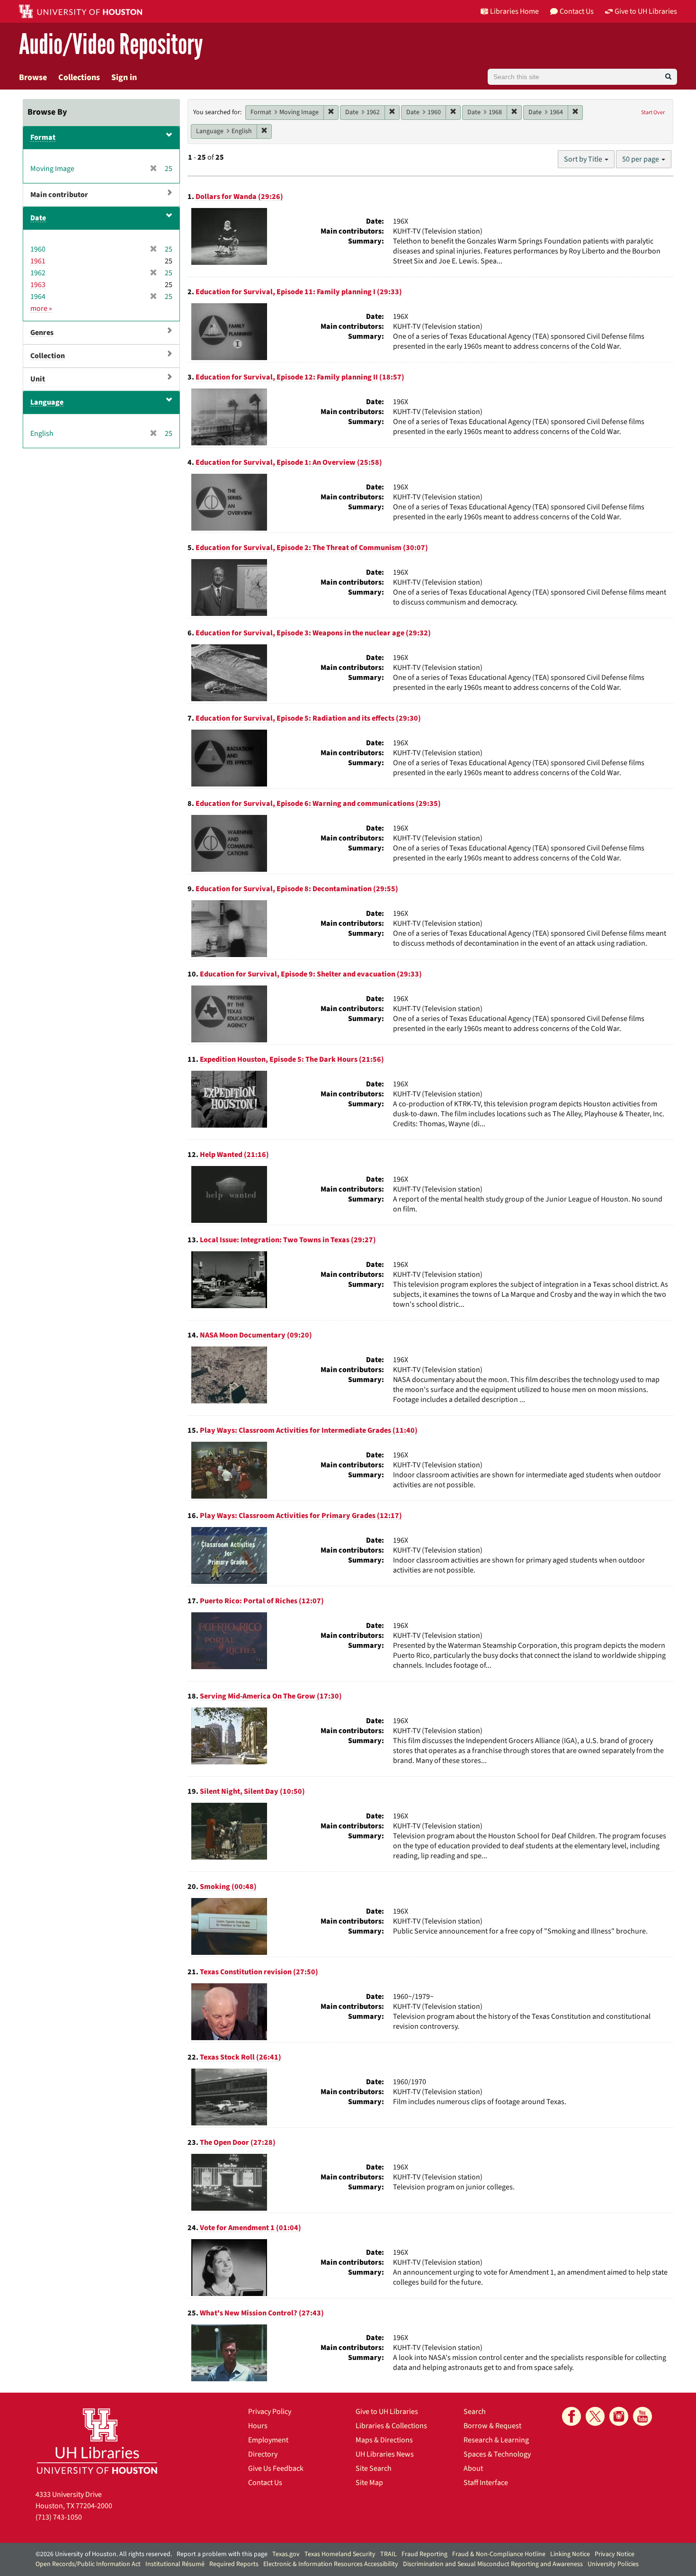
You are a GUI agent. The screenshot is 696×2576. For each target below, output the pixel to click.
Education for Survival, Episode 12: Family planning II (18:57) (300, 377)
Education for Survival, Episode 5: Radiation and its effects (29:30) (308, 718)
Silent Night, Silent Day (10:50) (252, 1791)
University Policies (613, 2564)
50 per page (641, 159)
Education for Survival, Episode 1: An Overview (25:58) (289, 462)
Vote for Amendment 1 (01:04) (250, 2228)
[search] (668, 77)
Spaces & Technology (497, 2454)
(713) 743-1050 (59, 2517)
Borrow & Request (492, 2426)
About (473, 2468)
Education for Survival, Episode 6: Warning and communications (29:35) (318, 804)
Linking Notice (570, 2554)
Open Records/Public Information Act (88, 2564)
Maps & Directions (384, 2440)
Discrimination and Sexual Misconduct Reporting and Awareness (493, 2564)
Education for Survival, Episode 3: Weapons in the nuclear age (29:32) (313, 633)
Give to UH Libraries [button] (646, 11)
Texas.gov (286, 2554)
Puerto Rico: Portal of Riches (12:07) (262, 1601)
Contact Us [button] (577, 11)
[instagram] (619, 2416)
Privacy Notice (615, 2554)
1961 (38, 261)
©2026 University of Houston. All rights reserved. (104, 2554)
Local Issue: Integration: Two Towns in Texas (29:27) (288, 1240)
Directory (263, 2454)
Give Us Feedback (276, 2468)
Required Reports (234, 2564)
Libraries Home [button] (514, 11)
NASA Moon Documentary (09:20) (256, 1335)
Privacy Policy (270, 2412)
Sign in (124, 77)
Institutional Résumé (175, 2564)
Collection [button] (48, 356)
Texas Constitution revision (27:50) (259, 1972)
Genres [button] (42, 333)
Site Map (369, 2483)
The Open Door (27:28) (238, 2142)
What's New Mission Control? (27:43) (262, 2313)
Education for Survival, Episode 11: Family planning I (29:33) (299, 292)
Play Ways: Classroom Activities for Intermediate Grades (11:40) (309, 1430)
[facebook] (571, 2416)
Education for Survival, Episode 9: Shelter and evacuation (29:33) (311, 974)
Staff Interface (486, 2483)
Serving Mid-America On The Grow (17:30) (271, 1696)
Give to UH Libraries (387, 2412)
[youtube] (642, 2416)
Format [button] (43, 137)
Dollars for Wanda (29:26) (239, 197)
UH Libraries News (385, 2454)
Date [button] (38, 218)
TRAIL (388, 2554)
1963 (38, 285)
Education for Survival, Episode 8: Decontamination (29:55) (297, 889)
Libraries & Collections (391, 2426)
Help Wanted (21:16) (234, 1155)
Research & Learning (496, 2440)
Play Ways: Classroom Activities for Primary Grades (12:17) (301, 1516)
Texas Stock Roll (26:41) (241, 2057)
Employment (268, 2440)
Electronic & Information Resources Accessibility (331, 2564)
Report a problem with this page (222, 2554)
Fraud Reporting (424, 2554)
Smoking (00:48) (228, 1887)
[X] (595, 2416)
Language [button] (47, 402)
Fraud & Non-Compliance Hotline (499, 2554)
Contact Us (265, 2483)
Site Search (374, 2468)
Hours (258, 2426)
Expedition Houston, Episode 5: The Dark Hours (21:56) (292, 1059)
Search (475, 2412)
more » (41, 308)
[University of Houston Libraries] (97, 2441)
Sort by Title (584, 159)
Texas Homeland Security (340, 2554)
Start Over (653, 113)
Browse (33, 77)
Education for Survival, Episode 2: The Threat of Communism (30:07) (312, 548)
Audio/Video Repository (111, 45)
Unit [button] (38, 379)
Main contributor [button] (59, 195)
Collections (79, 77)
